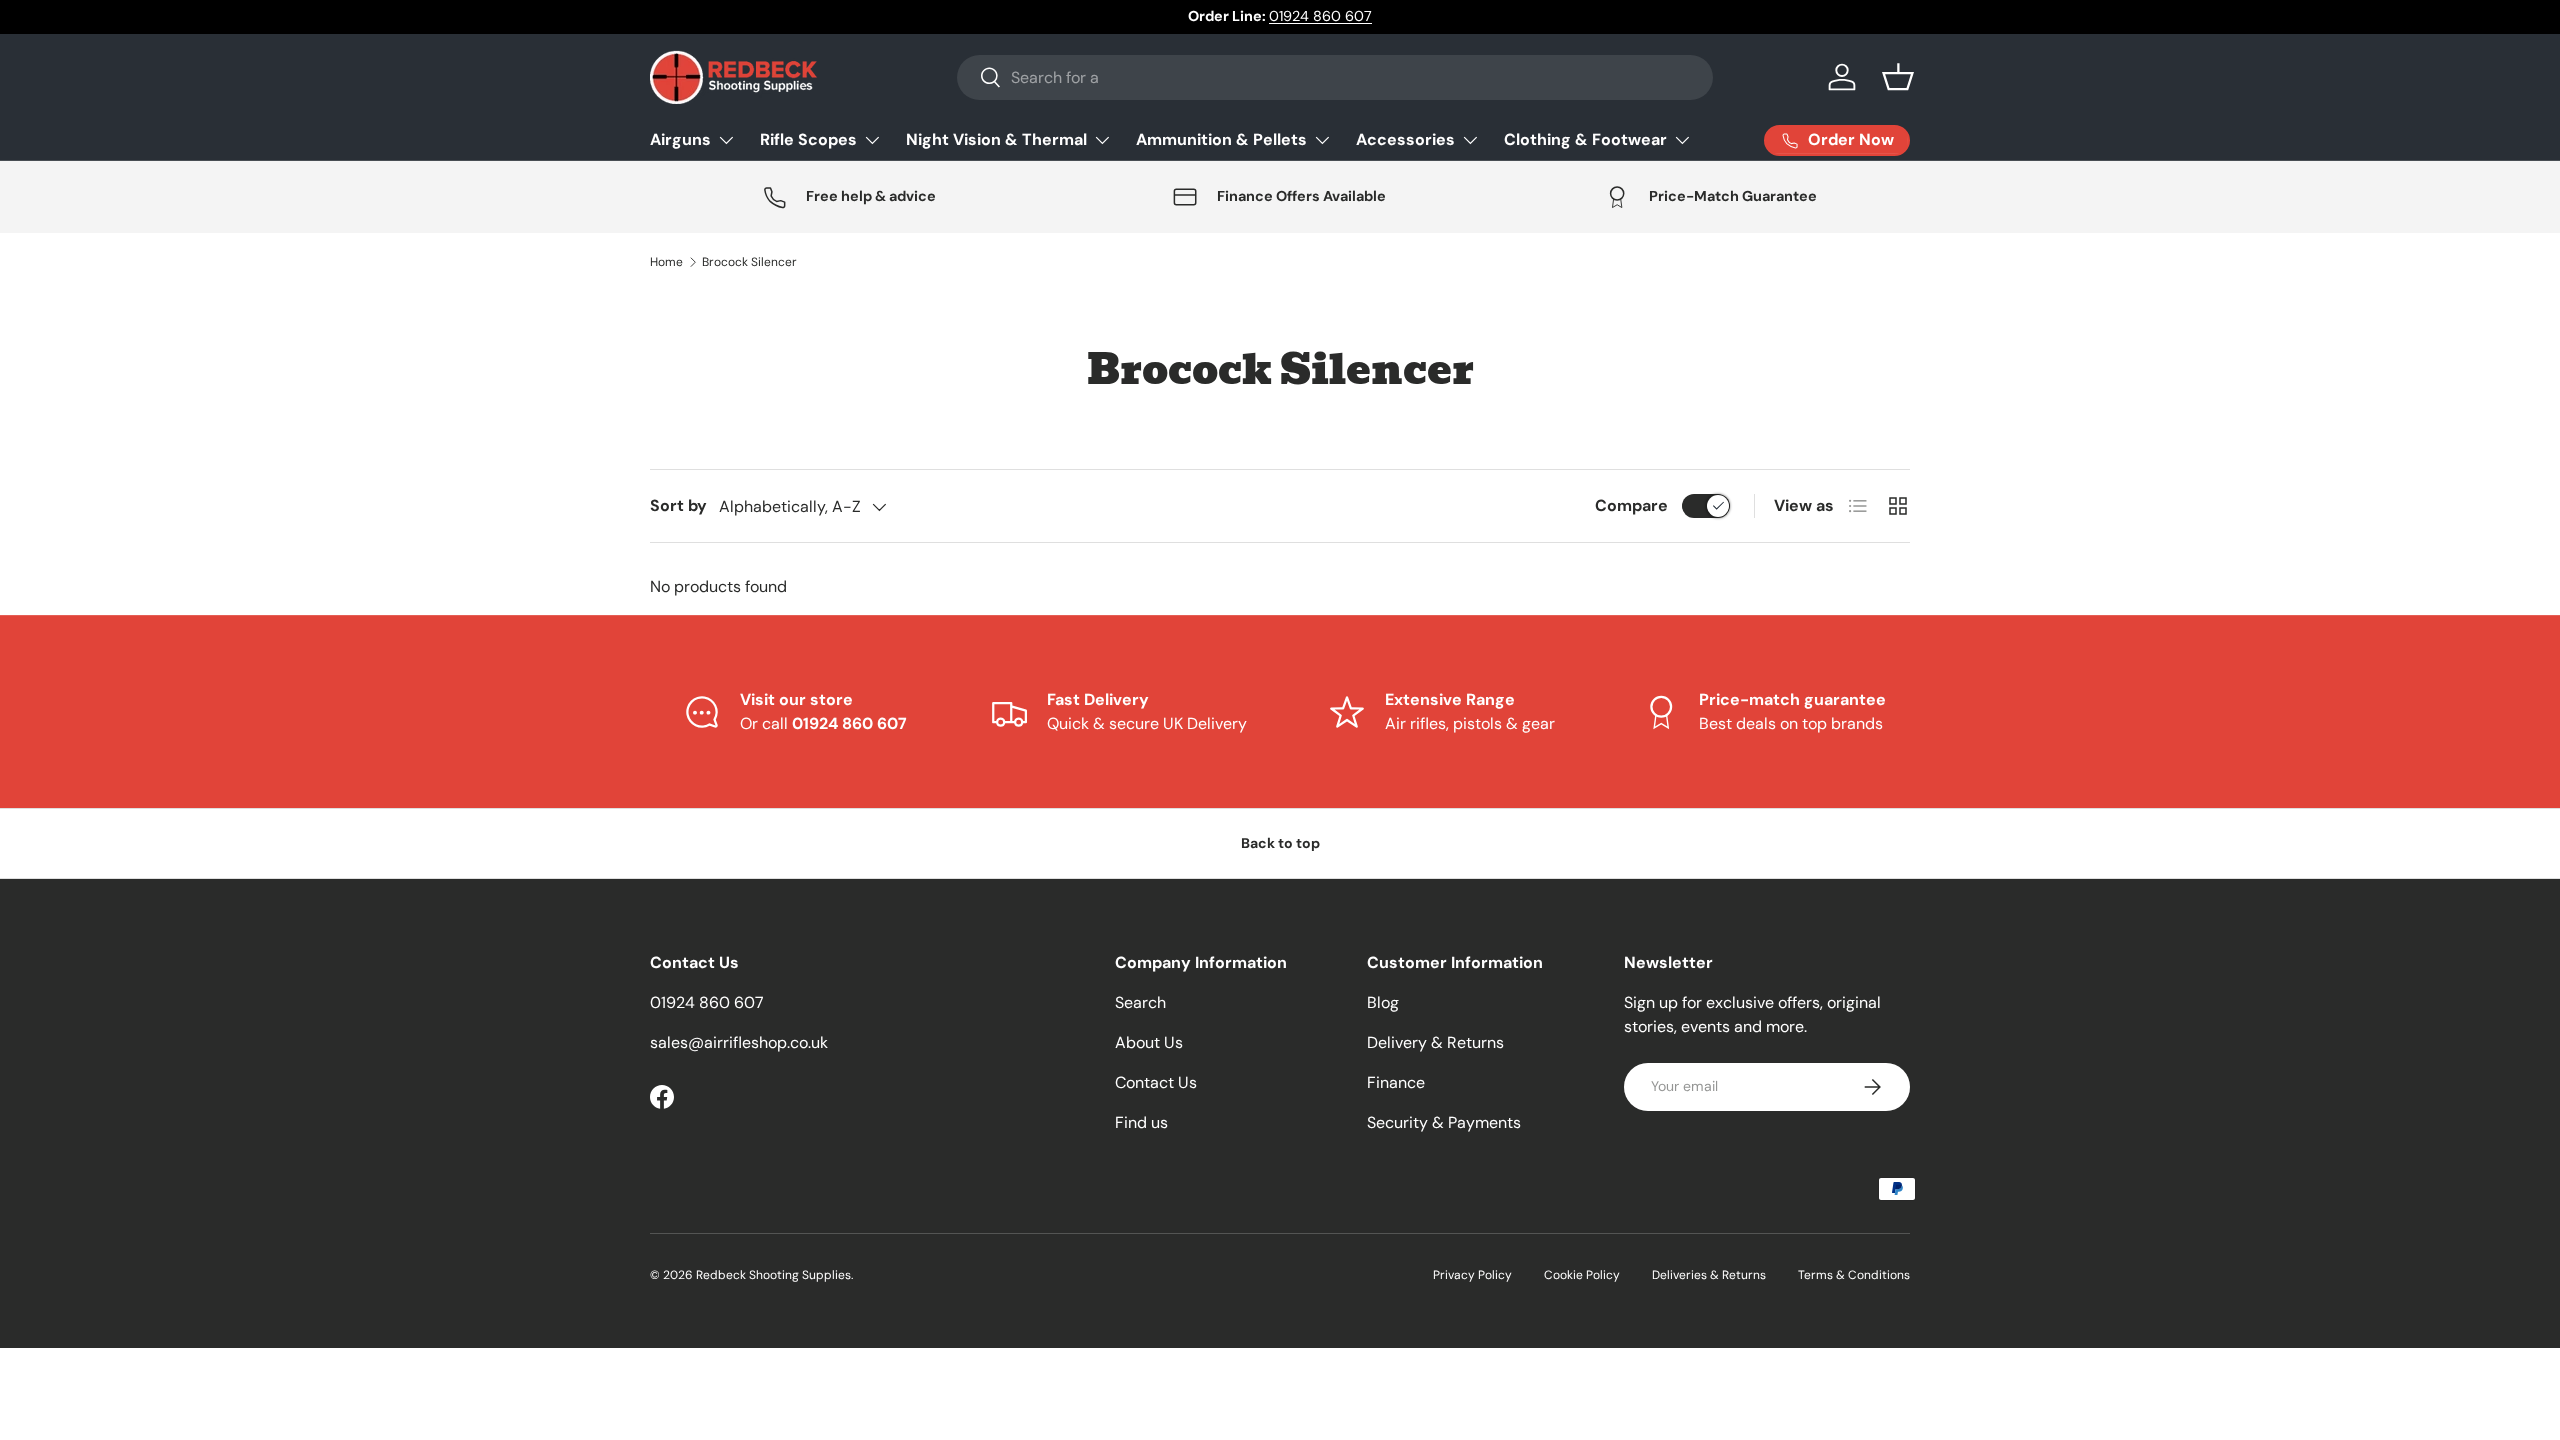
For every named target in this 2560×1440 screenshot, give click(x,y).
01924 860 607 (1320, 16)
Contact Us (1156, 1082)
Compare (1631, 505)
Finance (1396, 1082)
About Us (1149, 1042)
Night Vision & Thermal (996, 139)
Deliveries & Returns (1709, 1275)
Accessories (1405, 139)
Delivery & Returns (1435, 1042)
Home (666, 262)
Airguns (680, 139)
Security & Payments (1444, 1122)
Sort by (678, 505)
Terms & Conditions (1854, 1275)
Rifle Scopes (808, 139)
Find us (1141, 1122)
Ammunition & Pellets (1221, 139)
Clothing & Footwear (1585, 139)
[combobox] (1335, 77)
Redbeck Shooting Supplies (773, 1275)
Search (1140, 1002)
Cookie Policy (1582, 1275)
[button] (1898, 77)
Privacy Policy (1472, 1275)
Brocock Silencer (749, 262)
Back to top (1280, 843)
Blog (1383, 1002)
